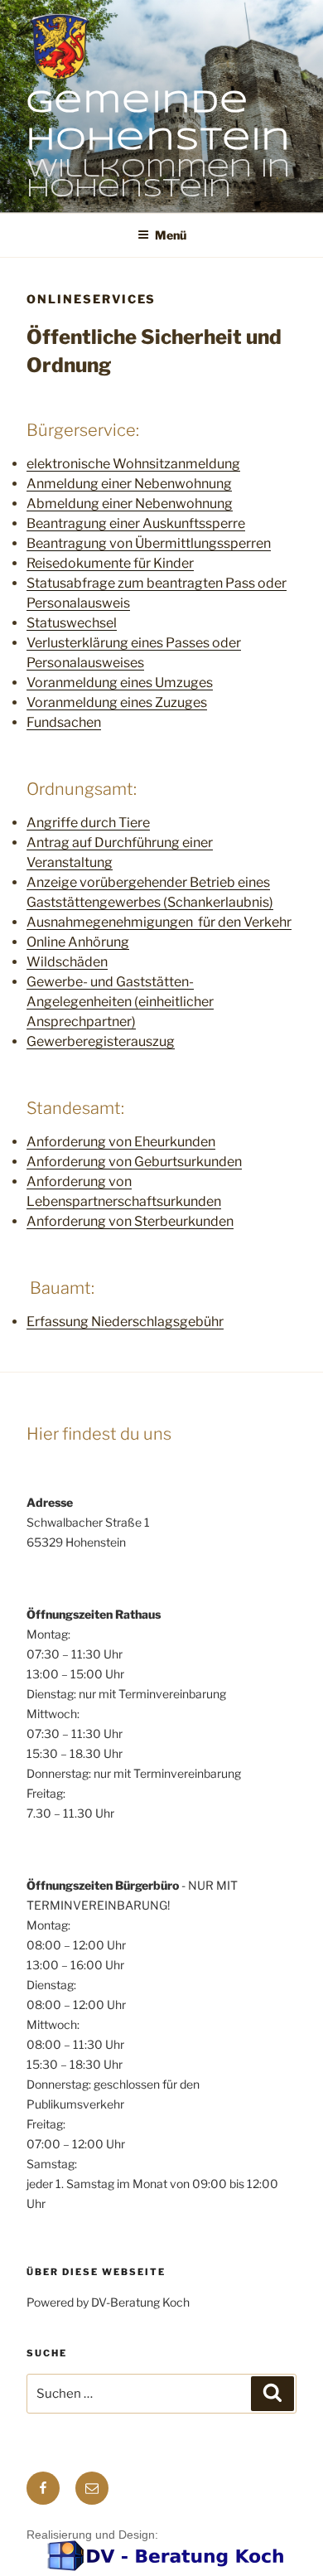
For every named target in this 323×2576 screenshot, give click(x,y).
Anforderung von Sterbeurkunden (130, 1221)
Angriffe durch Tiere (88, 823)
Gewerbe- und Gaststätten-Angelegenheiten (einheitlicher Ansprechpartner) (120, 1002)
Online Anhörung (78, 942)
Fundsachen (64, 722)
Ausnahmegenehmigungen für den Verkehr (159, 922)
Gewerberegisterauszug (101, 1041)
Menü (171, 235)
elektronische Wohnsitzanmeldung (133, 464)
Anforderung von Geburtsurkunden (134, 1162)
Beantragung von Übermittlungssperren (149, 543)
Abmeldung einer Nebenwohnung (130, 504)
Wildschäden (67, 962)
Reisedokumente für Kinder (110, 563)
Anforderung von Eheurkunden (121, 1142)
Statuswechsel (72, 623)
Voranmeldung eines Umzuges (120, 683)
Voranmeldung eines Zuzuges (117, 702)
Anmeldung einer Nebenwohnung (129, 484)
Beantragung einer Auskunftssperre (136, 523)
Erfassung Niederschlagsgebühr (125, 1322)
